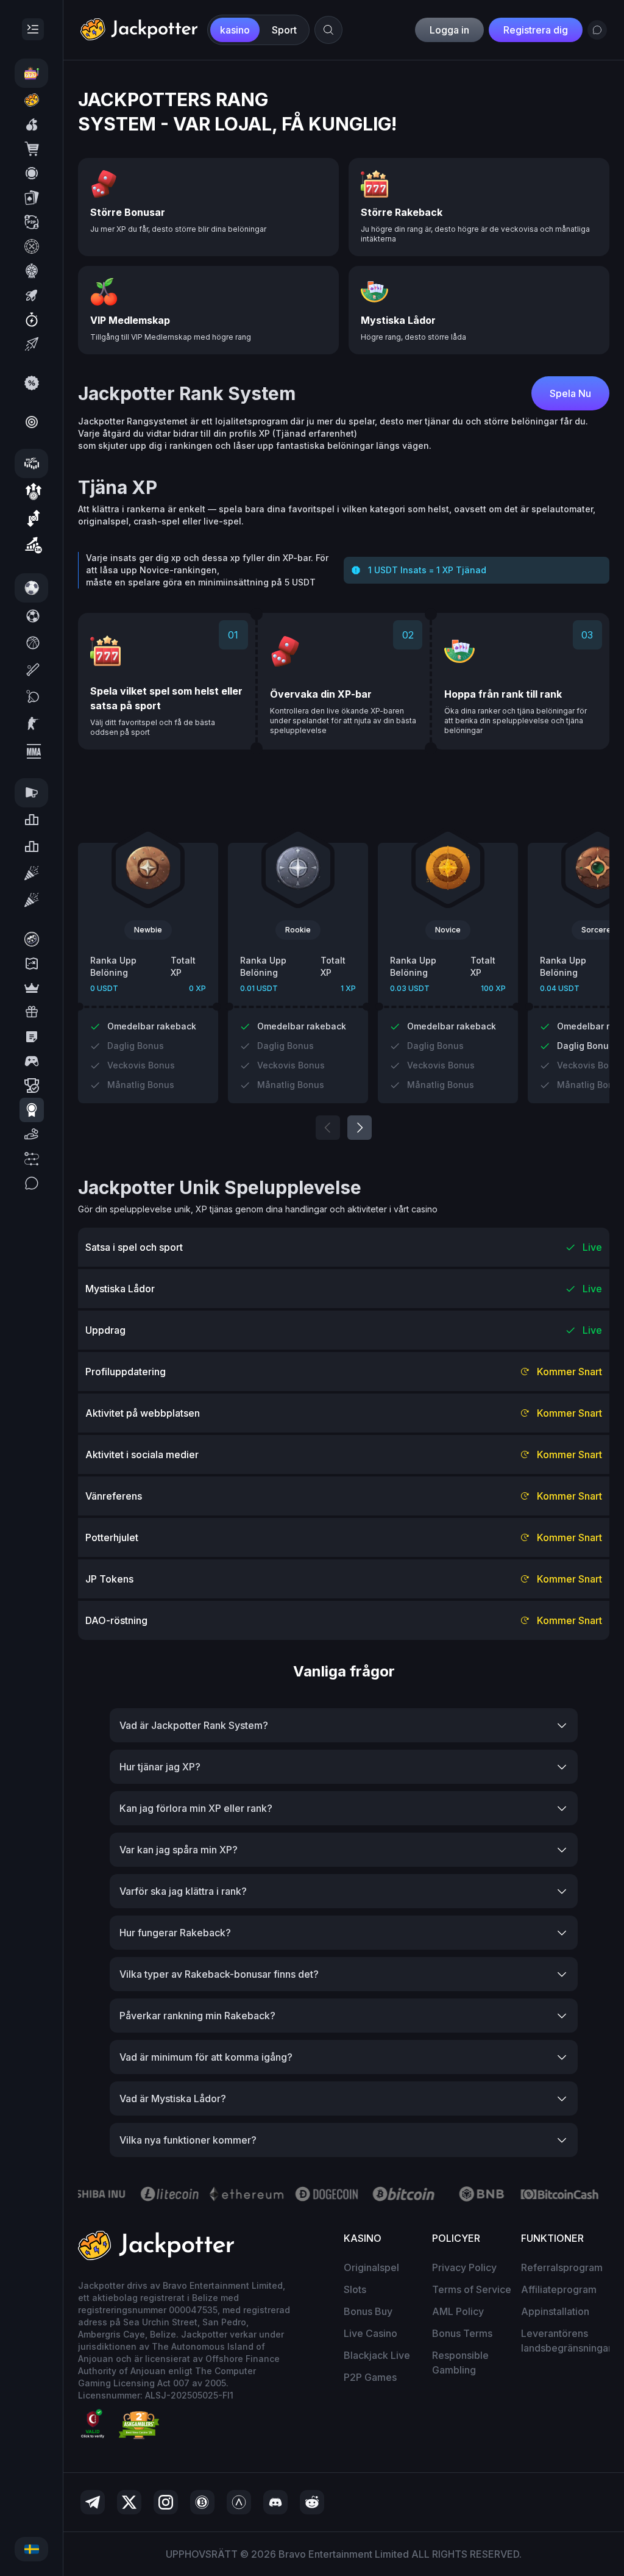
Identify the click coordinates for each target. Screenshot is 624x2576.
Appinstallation (555, 2311)
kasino (235, 30)
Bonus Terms (462, 2333)
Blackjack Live (377, 2355)
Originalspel (371, 2267)
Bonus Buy (368, 2311)
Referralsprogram (562, 2267)
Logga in (449, 30)
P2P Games (370, 2377)
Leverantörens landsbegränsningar (566, 2341)
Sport (284, 30)
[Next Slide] (360, 1128)
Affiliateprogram (559, 2289)
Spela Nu (570, 393)
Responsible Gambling (460, 2363)
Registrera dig (536, 30)
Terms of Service (472, 2289)
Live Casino (370, 2333)
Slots (355, 2289)
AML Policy (458, 2311)
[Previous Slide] (328, 1128)
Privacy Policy (464, 2267)
